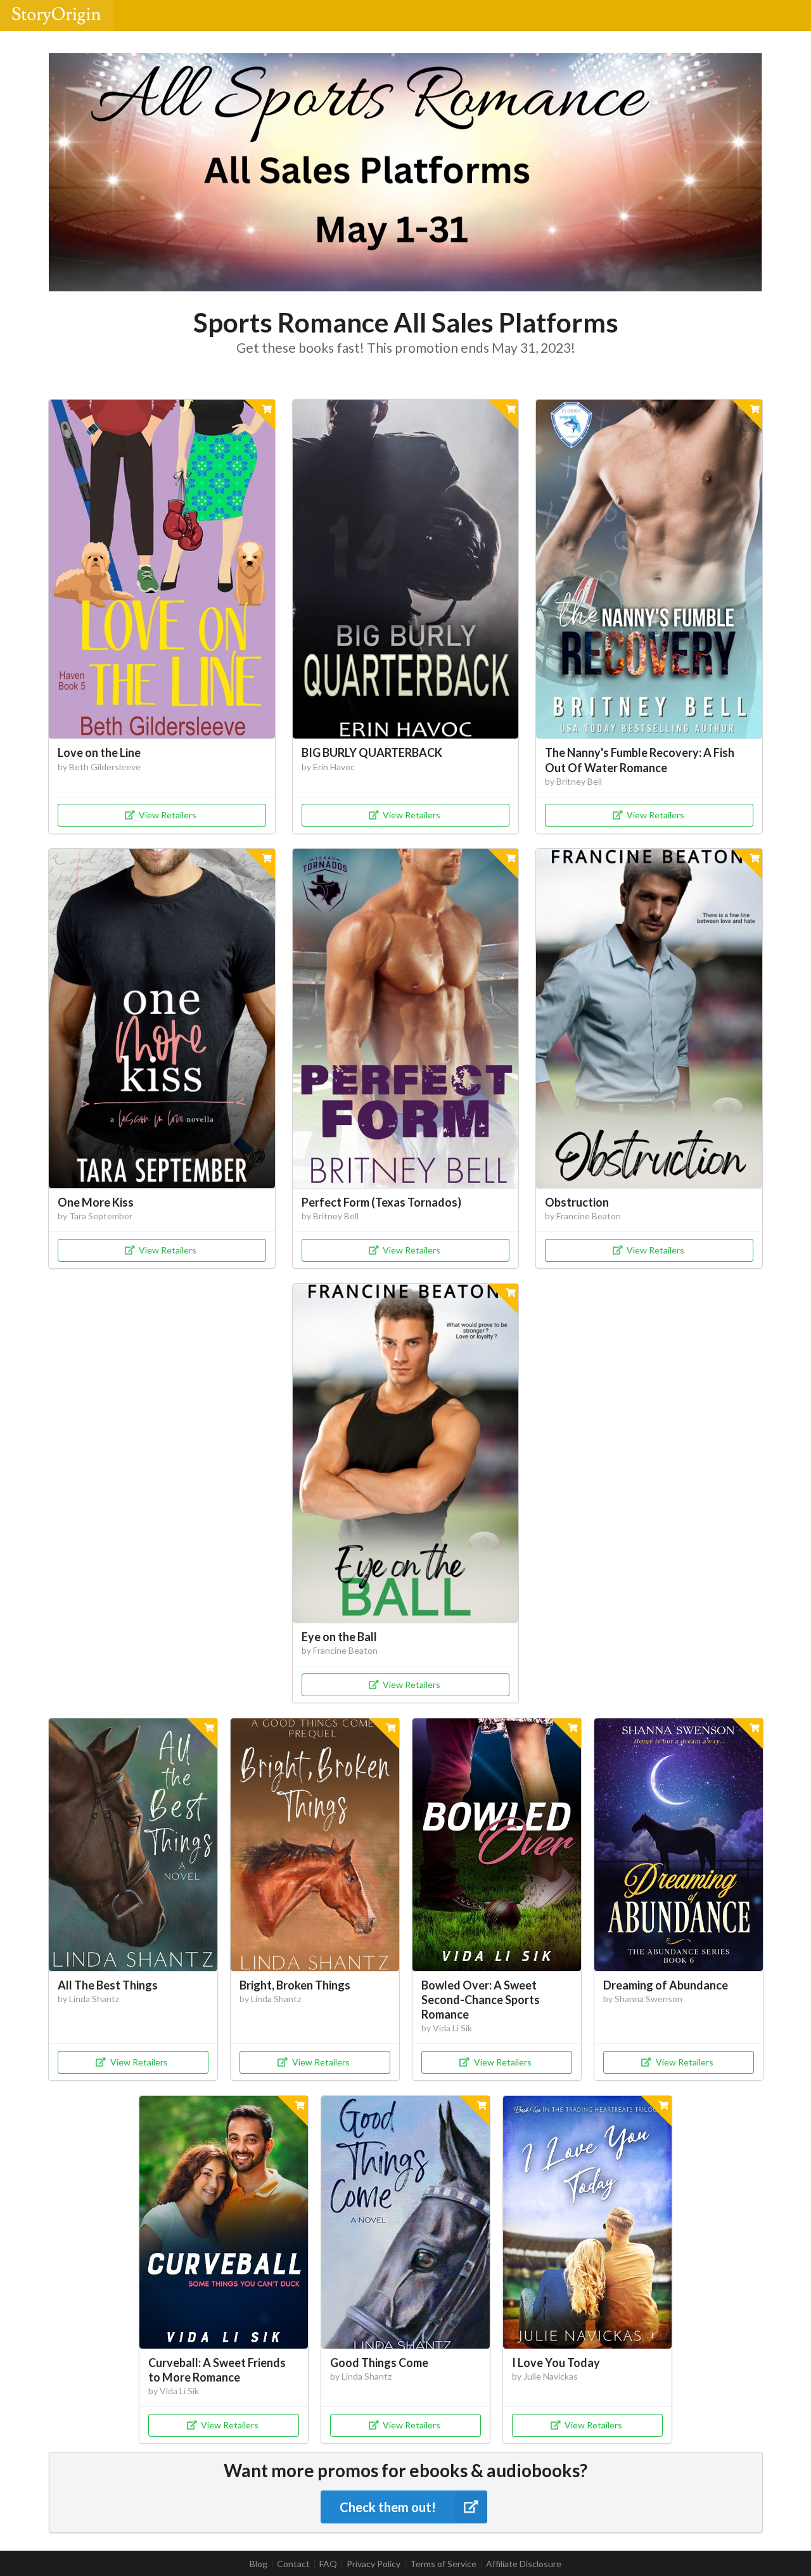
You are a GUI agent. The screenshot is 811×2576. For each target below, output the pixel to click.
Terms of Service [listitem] (443, 2564)
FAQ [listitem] (328, 2564)
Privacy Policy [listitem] (374, 2564)
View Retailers (168, 815)
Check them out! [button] (388, 2507)
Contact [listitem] (293, 2564)
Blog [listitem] (259, 2564)
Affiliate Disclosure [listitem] (524, 2564)
